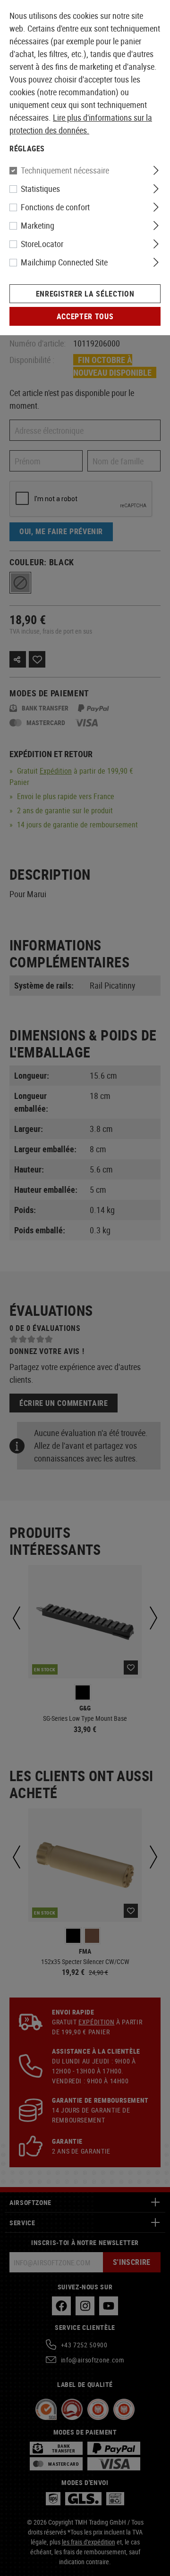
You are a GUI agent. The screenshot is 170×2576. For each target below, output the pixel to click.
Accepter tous (85, 316)
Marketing (38, 225)
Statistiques (40, 189)
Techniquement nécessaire (65, 170)
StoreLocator (42, 244)
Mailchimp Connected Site (64, 262)
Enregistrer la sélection (85, 294)
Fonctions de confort (55, 207)
